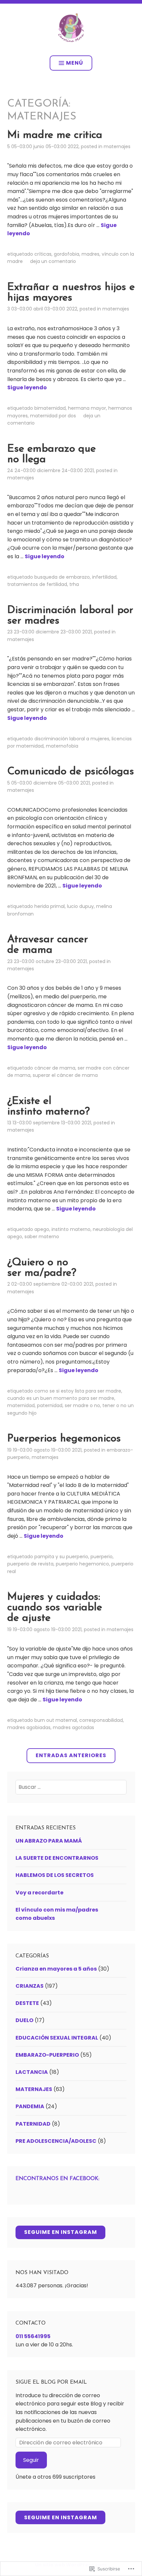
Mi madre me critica (55, 135)
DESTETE (27, 2003)
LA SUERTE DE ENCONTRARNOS (57, 1858)
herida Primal (50, 906)
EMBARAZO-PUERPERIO (47, 2055)
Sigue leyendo (27, 387)
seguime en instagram (61, 2232)
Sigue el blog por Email (51, 2382)
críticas (43, 254)
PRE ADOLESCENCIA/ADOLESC (56, 2141)
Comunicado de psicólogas (71, 772)
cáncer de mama (55, 1068)
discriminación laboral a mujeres (72, 739)
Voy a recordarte (39, 1893)
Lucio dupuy (80, 906)
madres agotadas (73, 1727)
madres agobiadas (29, 1727)
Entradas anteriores (71, 1755)
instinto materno (71, 1229)
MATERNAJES (117, 146)
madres (90, 254)
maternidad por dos (53, 416)
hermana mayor (87, 408)
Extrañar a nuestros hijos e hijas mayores (71, 293)
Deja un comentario (53, 261)
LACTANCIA (32, 2072)
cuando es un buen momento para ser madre (61, 1398)
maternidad (21, 1405)
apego (42, 1229)
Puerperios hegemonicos (64, 1439)
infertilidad (104, 577)
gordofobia (67, 254)
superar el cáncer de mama (65, 1075)
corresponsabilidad (101, 1720)
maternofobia (62, 746)
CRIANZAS (30, 1986)
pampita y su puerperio (61, 1557)
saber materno (42, 1237)
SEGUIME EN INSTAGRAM (61, 2517)
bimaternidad (50, 408)
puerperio (102, 1557)
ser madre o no (82, 1405)
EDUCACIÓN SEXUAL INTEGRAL (57, 2038)
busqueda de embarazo (62, 577)
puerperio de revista (30, 1564)
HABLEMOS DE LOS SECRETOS (55, 1875)
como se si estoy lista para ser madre (78, 1391)
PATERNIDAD (50, 1405)
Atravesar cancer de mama (48, 945)
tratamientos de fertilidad (37, 584)
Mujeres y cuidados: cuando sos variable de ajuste (55, 1608)
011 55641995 (33, 2336)
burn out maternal (56, 1720)
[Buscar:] (71, 1787)
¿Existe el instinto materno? (49, 1107)
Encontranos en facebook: (57, 2179)
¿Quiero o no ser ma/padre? (42, 1268)
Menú (75, 63)
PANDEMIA (30, 2106)
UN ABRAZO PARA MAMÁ (49, 1841)
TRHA (74, 584)
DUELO (24, 2020)
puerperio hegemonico (82, 1564)
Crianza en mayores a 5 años (56, 1969)
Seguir (31, 2460)
